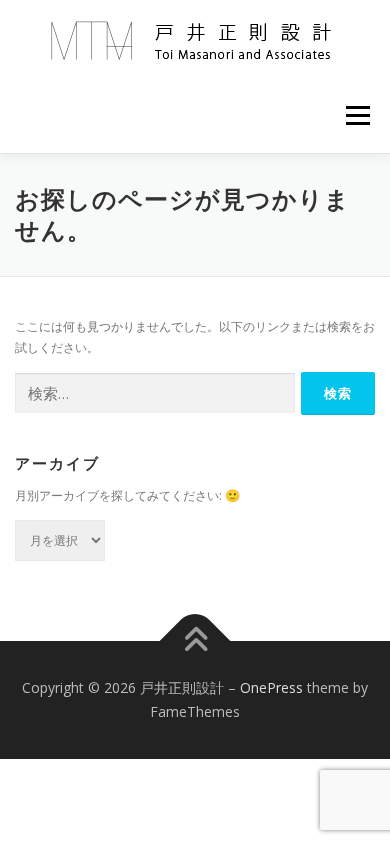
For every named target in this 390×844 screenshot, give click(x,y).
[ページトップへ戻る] (195, 641)
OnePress (271, 687)
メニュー (357, 115)
